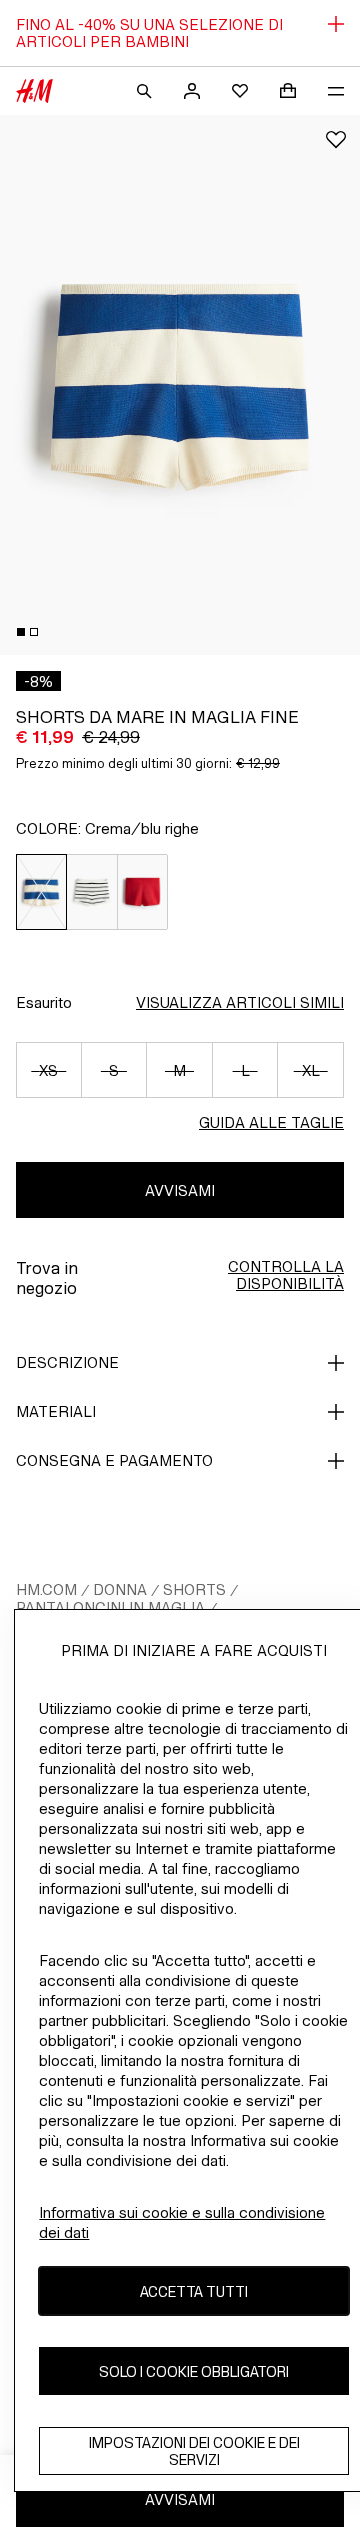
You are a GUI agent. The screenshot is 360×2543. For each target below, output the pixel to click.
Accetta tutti (194, 2291)
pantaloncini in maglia (110, 1607)
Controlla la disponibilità (286, 1275)
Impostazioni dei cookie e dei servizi (194, 2451)
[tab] (21, 632)
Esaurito (44, 1002)
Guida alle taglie (271, 1122)
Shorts (194, 1589)
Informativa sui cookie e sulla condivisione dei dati (182, 2222)
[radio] (41, 892)
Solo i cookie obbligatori (194, 2371)
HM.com (46, 1589)
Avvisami (180, 1190)
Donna (120, 1589)
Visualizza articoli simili (240, 1002)
